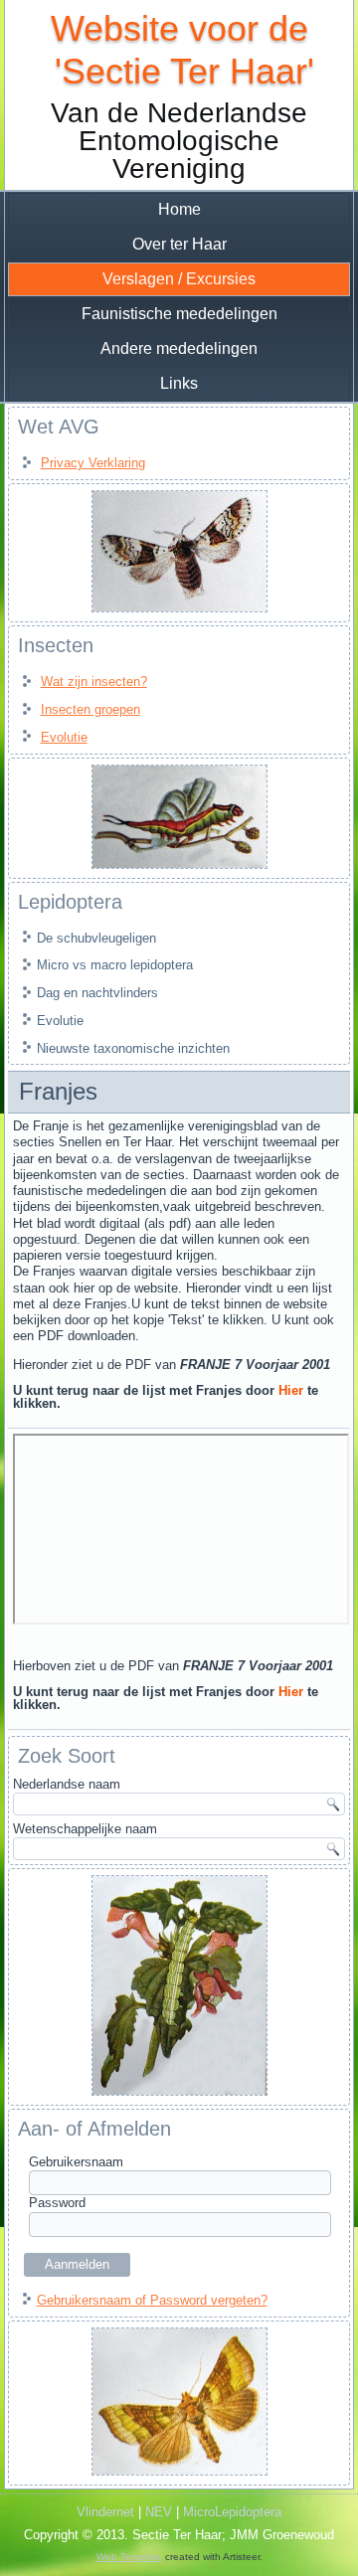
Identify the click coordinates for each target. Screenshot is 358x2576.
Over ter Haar (179, 244)
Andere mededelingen (179, 348)
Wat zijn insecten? (94, 682)
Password (57, 2203)
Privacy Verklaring (93, 463)
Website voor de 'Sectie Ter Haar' (179, 50)
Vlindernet (105, 2512)
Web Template (129, 2557)
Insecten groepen (90, 709)
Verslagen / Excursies (179, 279)
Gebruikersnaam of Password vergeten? (152, 2300)
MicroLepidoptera (232, 2512)
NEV (159, 2512)
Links (179, 383)
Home (179, 209)
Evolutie (64, 737)
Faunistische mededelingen (179, 314)
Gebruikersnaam (76, 2162)
